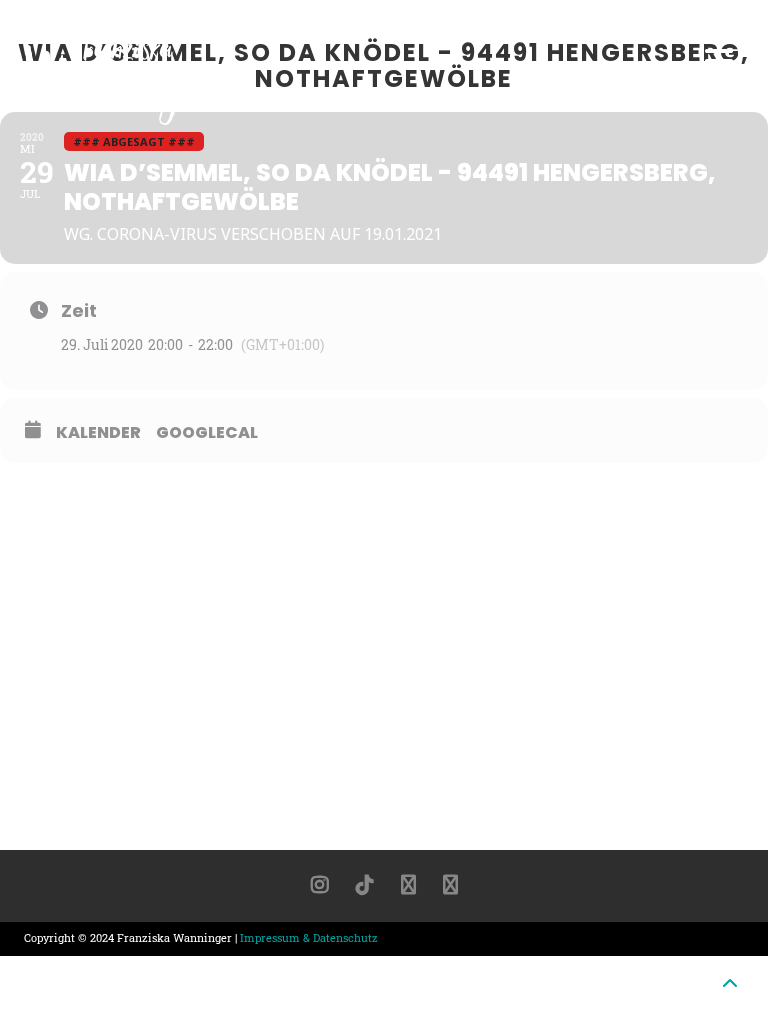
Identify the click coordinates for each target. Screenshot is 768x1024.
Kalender (98, 433)
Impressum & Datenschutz (309, 937)
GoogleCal (207, 433)
